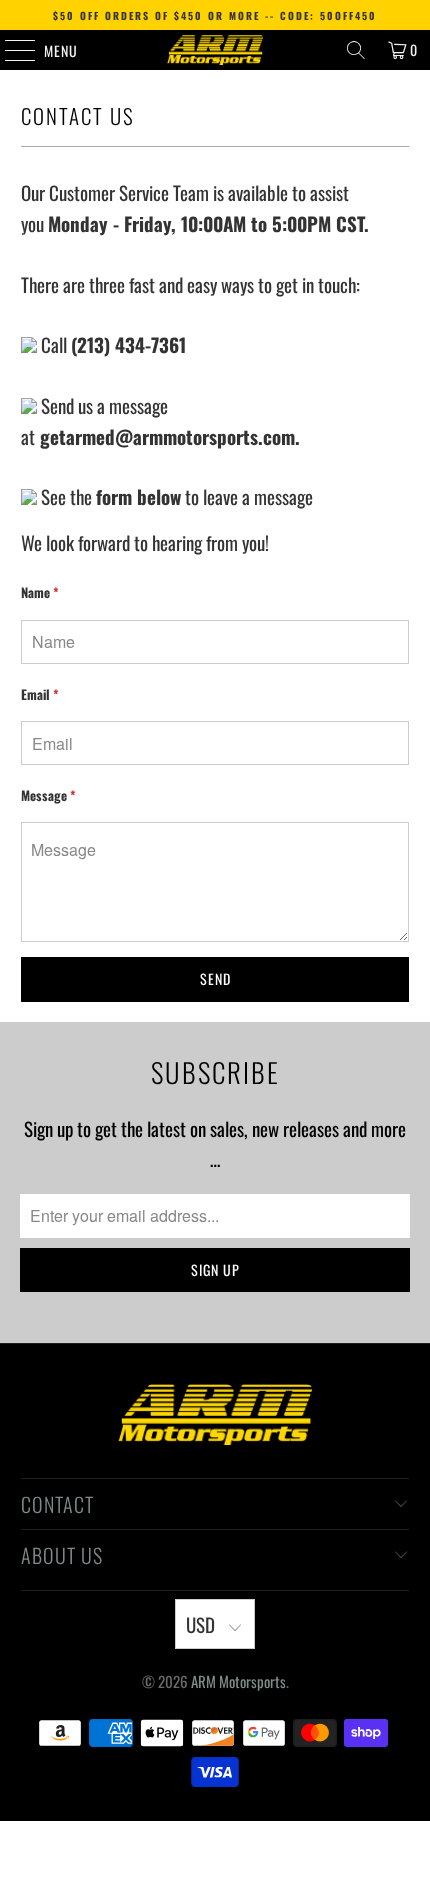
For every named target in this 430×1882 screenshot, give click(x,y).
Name (40, 592)
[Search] (356, 50)
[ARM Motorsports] (215, 50)
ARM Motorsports (238, 1661)
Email (40, 694)
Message (48, 795)
